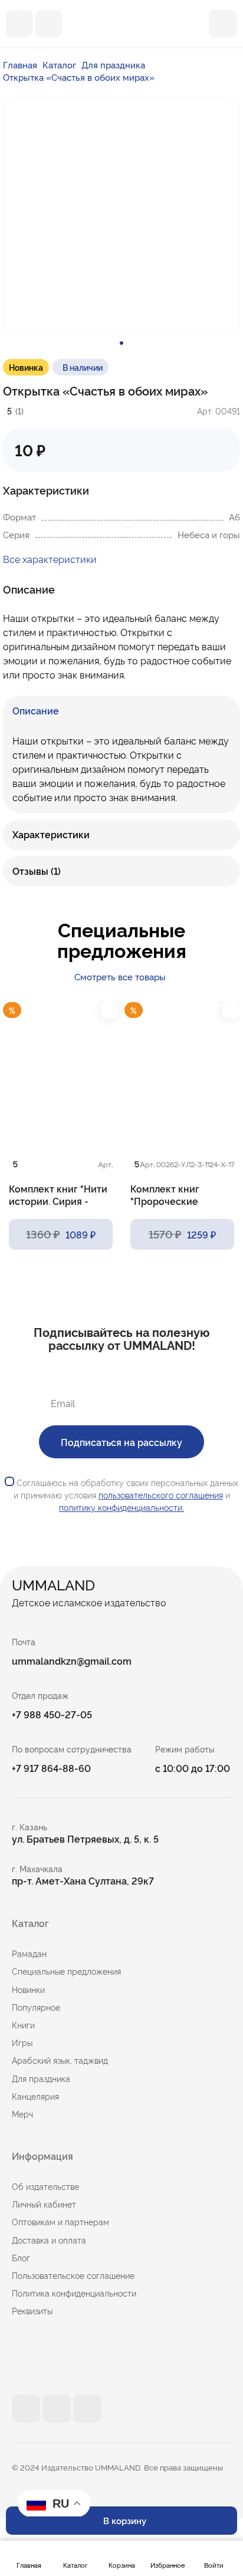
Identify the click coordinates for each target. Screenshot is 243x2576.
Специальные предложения (66, 1971)
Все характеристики (50, 559)
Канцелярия (35, 2096)
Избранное (168, 2565)
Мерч (22, 2114)
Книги (23, 2025)
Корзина (122, 2565)
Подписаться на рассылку (121, 1442)
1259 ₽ (182, 1234)
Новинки (28, 1989)
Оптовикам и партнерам (60, 2222)
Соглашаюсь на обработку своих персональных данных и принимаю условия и (126, 1495)
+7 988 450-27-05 (52, 1714)
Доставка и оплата (49, 2240)
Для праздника (113, 65)
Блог (21, 2258)
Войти (214, 2565)
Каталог (75, 2565)
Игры (22, 2043)
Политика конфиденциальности (74, 2293)
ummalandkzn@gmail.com (72, 1661)
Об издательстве (45, 2186)
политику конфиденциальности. (121, 1507)
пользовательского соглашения (161, 1495)
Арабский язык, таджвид (60, 2060)
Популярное (36, 2007)
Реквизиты (32, 2311)
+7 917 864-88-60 (51, 1768)
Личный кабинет (44, 2204)
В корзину (125, 2520)
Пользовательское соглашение (73, 2275)
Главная (29, 2565)
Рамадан (29, 1954)
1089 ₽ (61, 1234)
